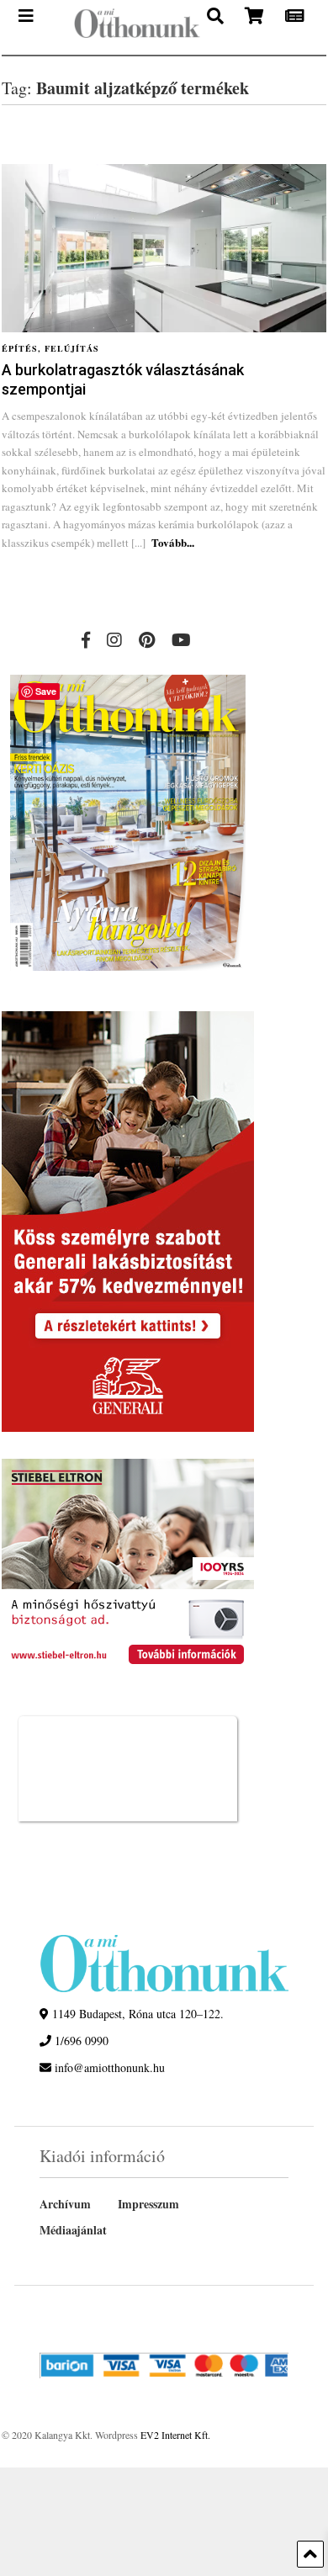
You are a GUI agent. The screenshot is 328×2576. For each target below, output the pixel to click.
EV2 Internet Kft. (175, 2435)
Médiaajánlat (73, 2230)
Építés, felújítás (50, 348)
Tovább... (173, 542)
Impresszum (148, 2204)
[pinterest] (147, 640)
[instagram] (114, 640)
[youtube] (181, 640)
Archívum (65, 2204)
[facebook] (86, 640)
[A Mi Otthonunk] (129, 27)
